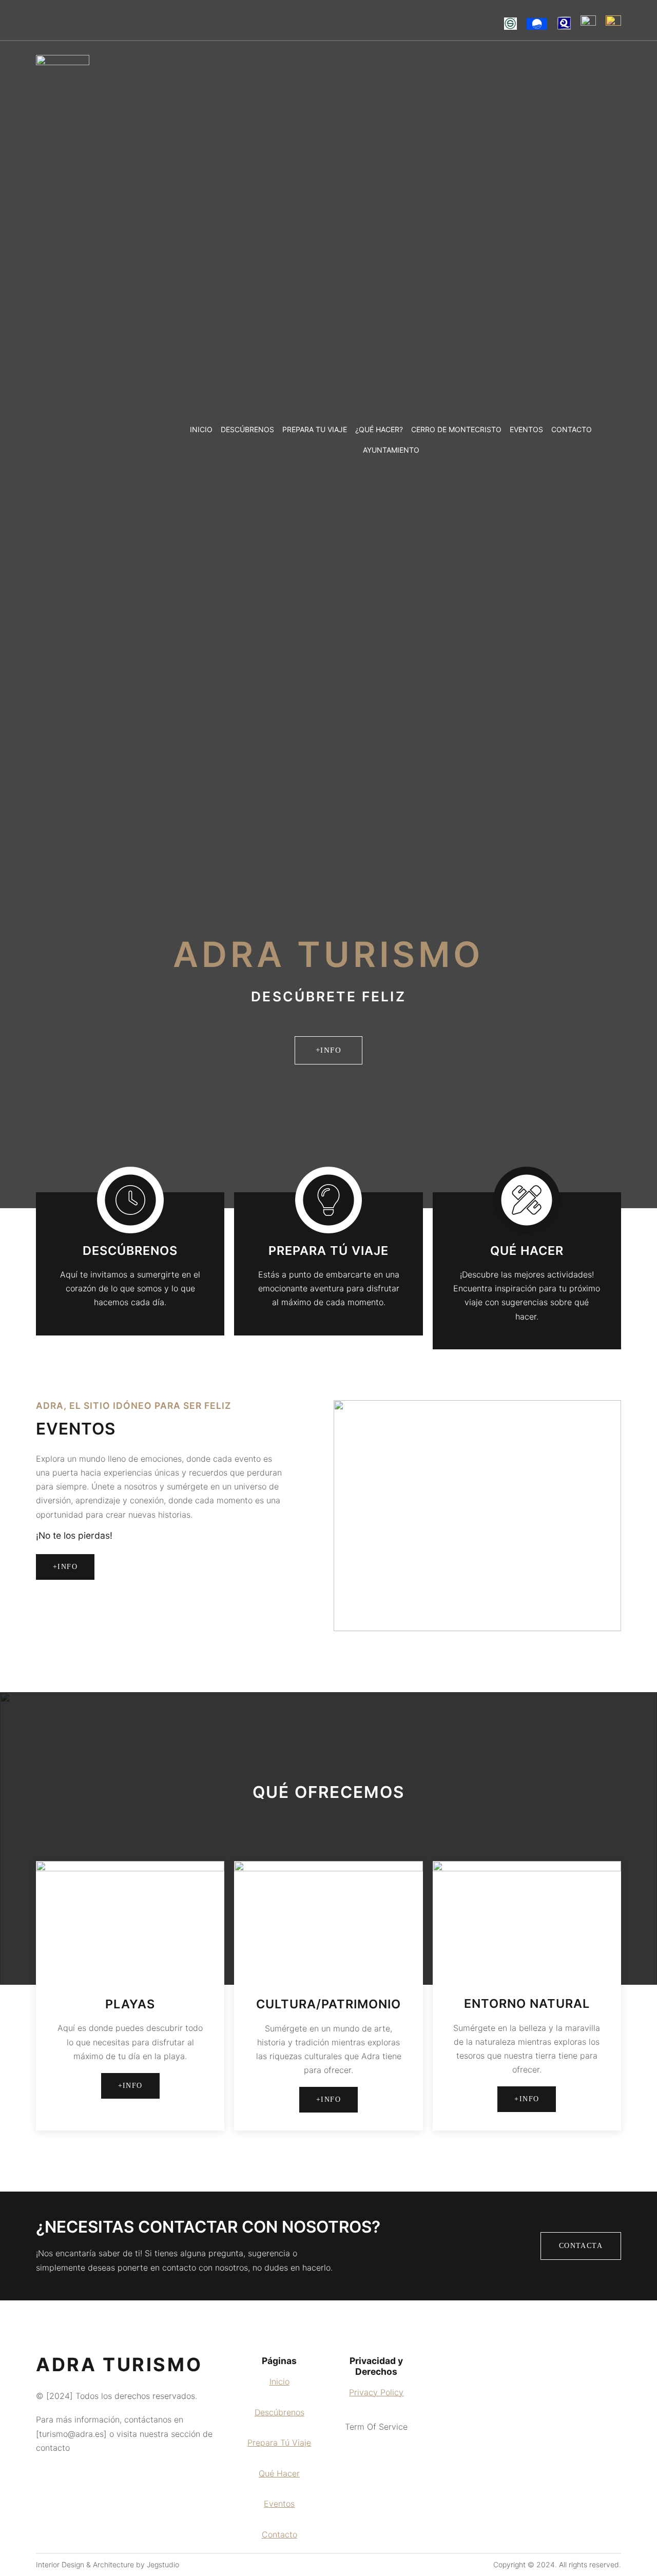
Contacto (279, 2534)
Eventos (279, 2504)
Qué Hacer (279, 2473)
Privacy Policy (376, 2392)
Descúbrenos (279, 2412)
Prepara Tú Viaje (279, 2443)
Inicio (279, 2381)
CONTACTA (581, 2246)
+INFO (329, 1050)
